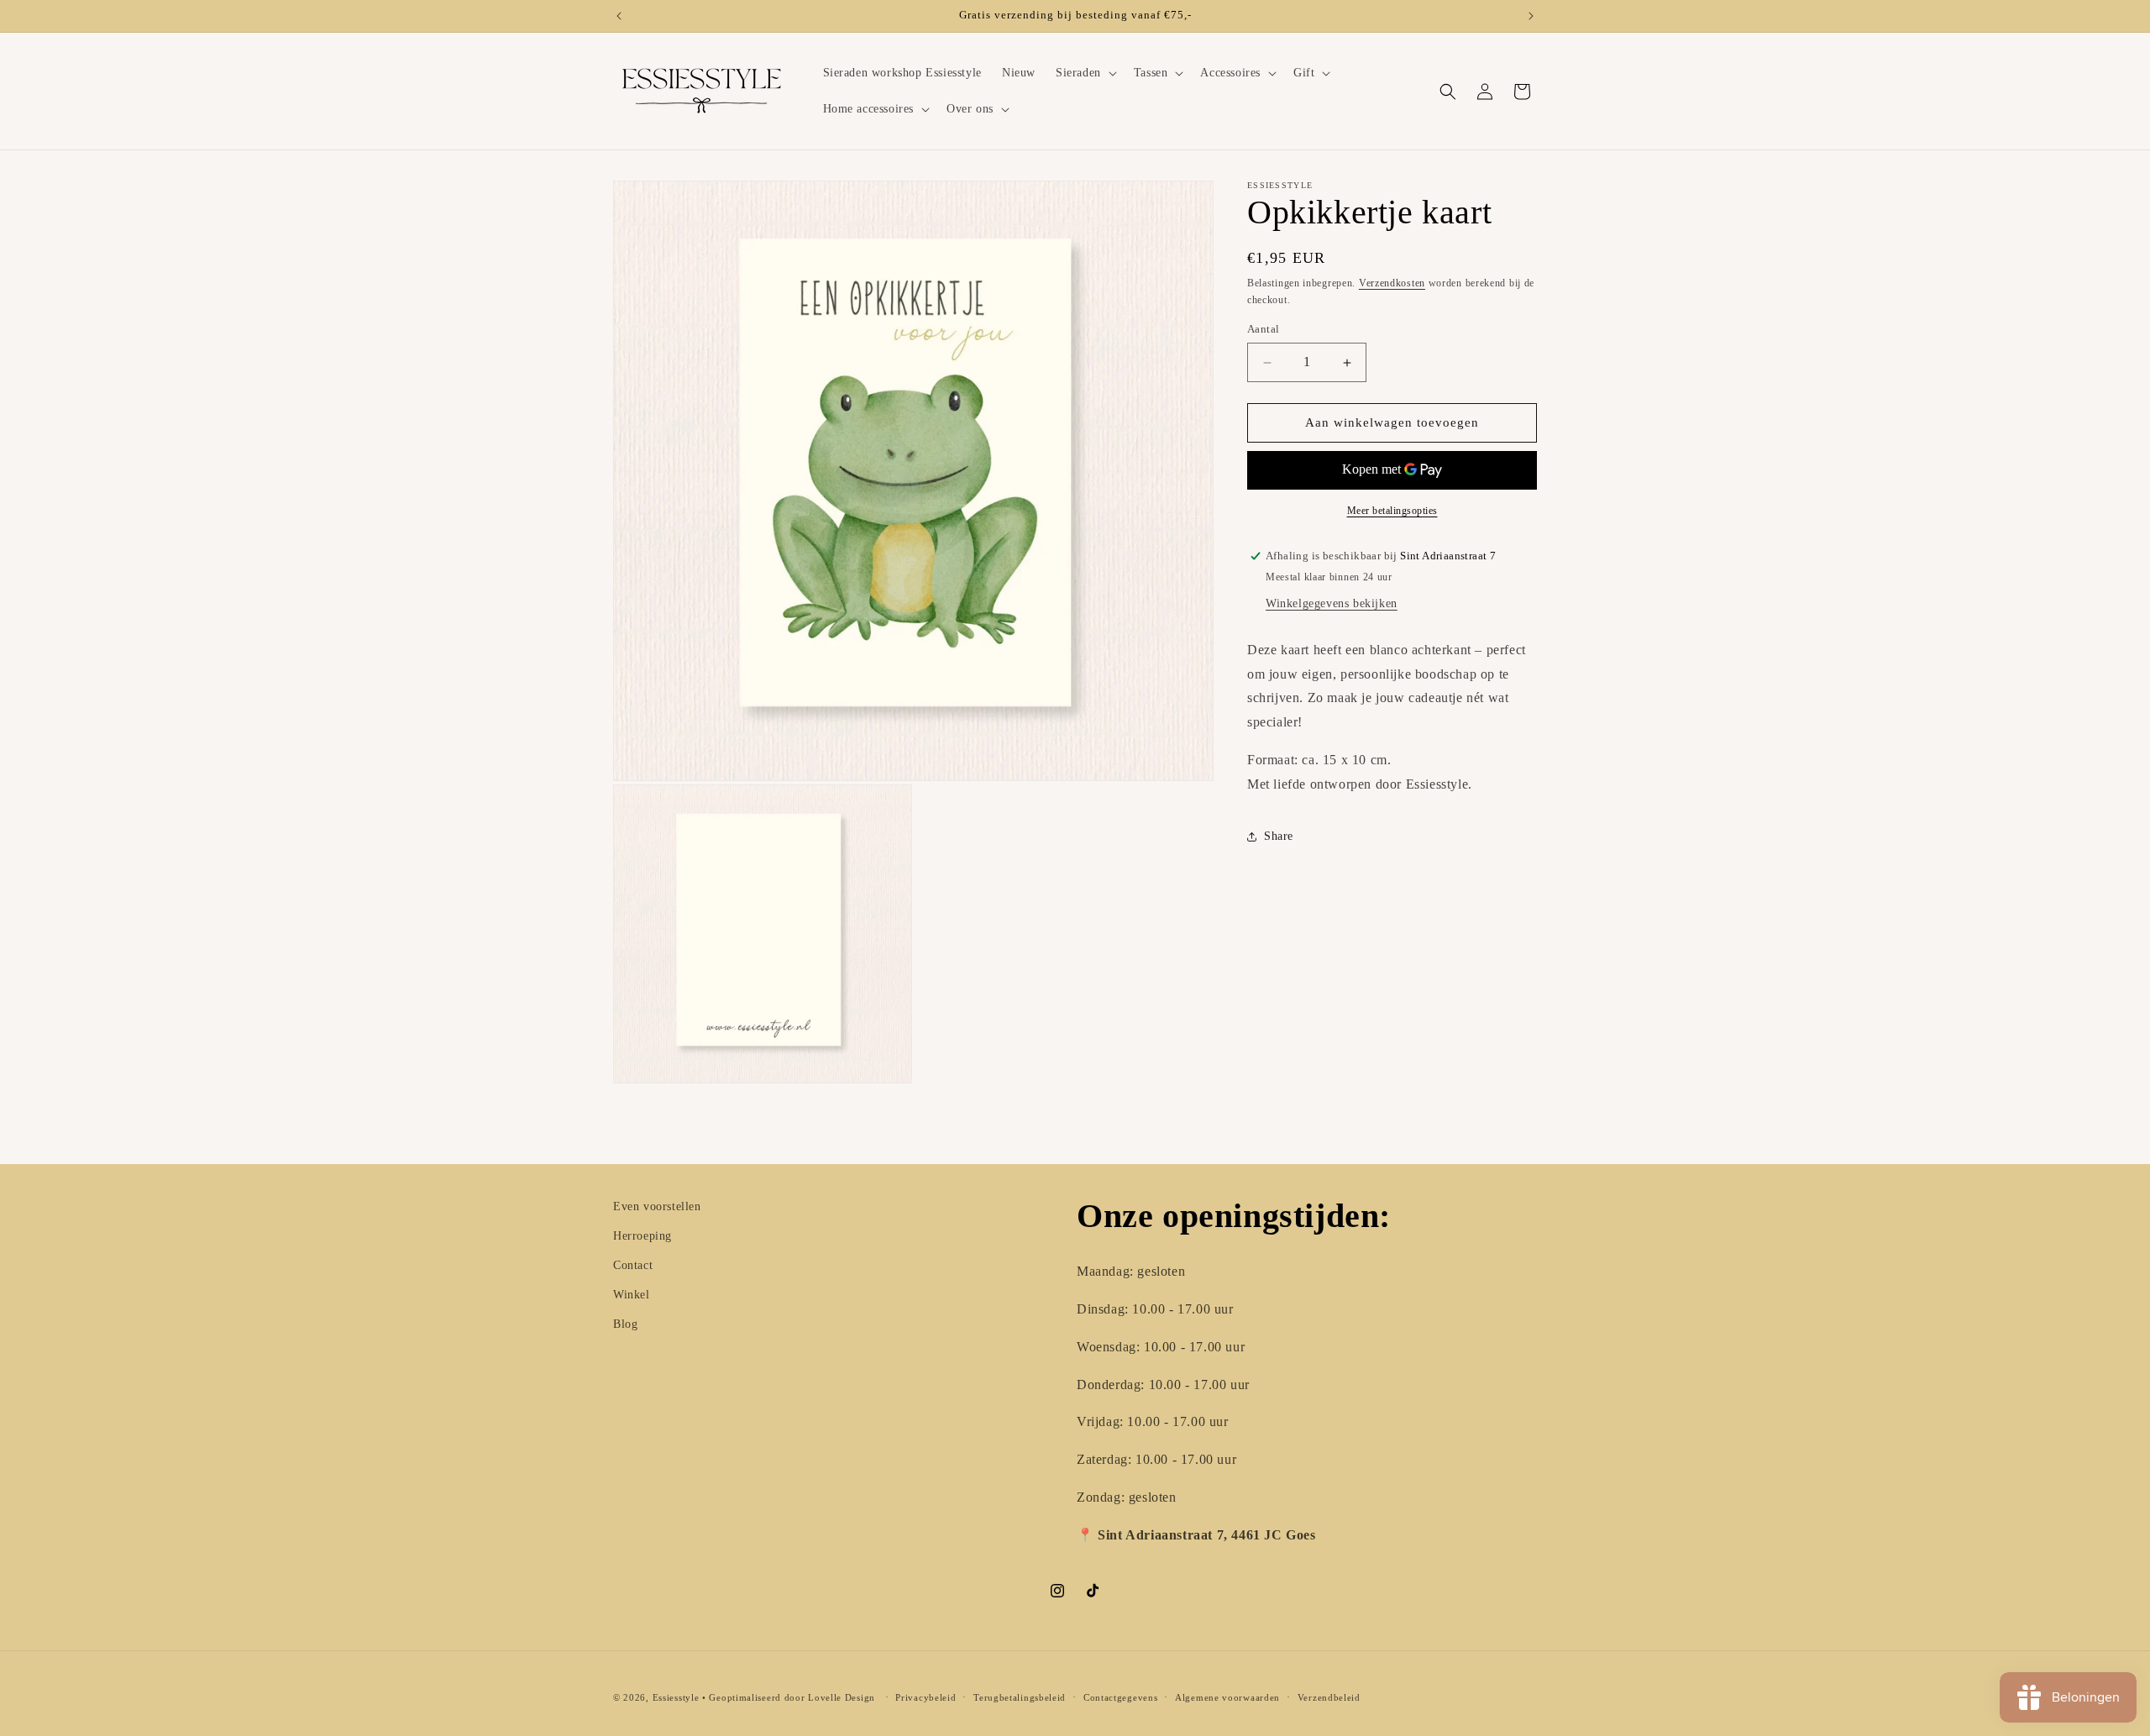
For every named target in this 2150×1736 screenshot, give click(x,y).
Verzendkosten (1392, 283)
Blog (625, 1324)
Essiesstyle (676, 1697)
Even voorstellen (657, 1206)
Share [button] (1279, 836)
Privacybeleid (926, 1697)
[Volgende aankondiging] (1531, 16)
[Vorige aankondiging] (619, 16)
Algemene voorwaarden (1227, 1697)
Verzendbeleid (1329, 1697)
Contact (633, 1265)
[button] (1085, 73)
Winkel (632, 1295)
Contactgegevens (1121, 1697)
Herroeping (642, 1236)
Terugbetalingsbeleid (1020, 1697)
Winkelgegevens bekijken (1332, 603)
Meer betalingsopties (1392, 511)
